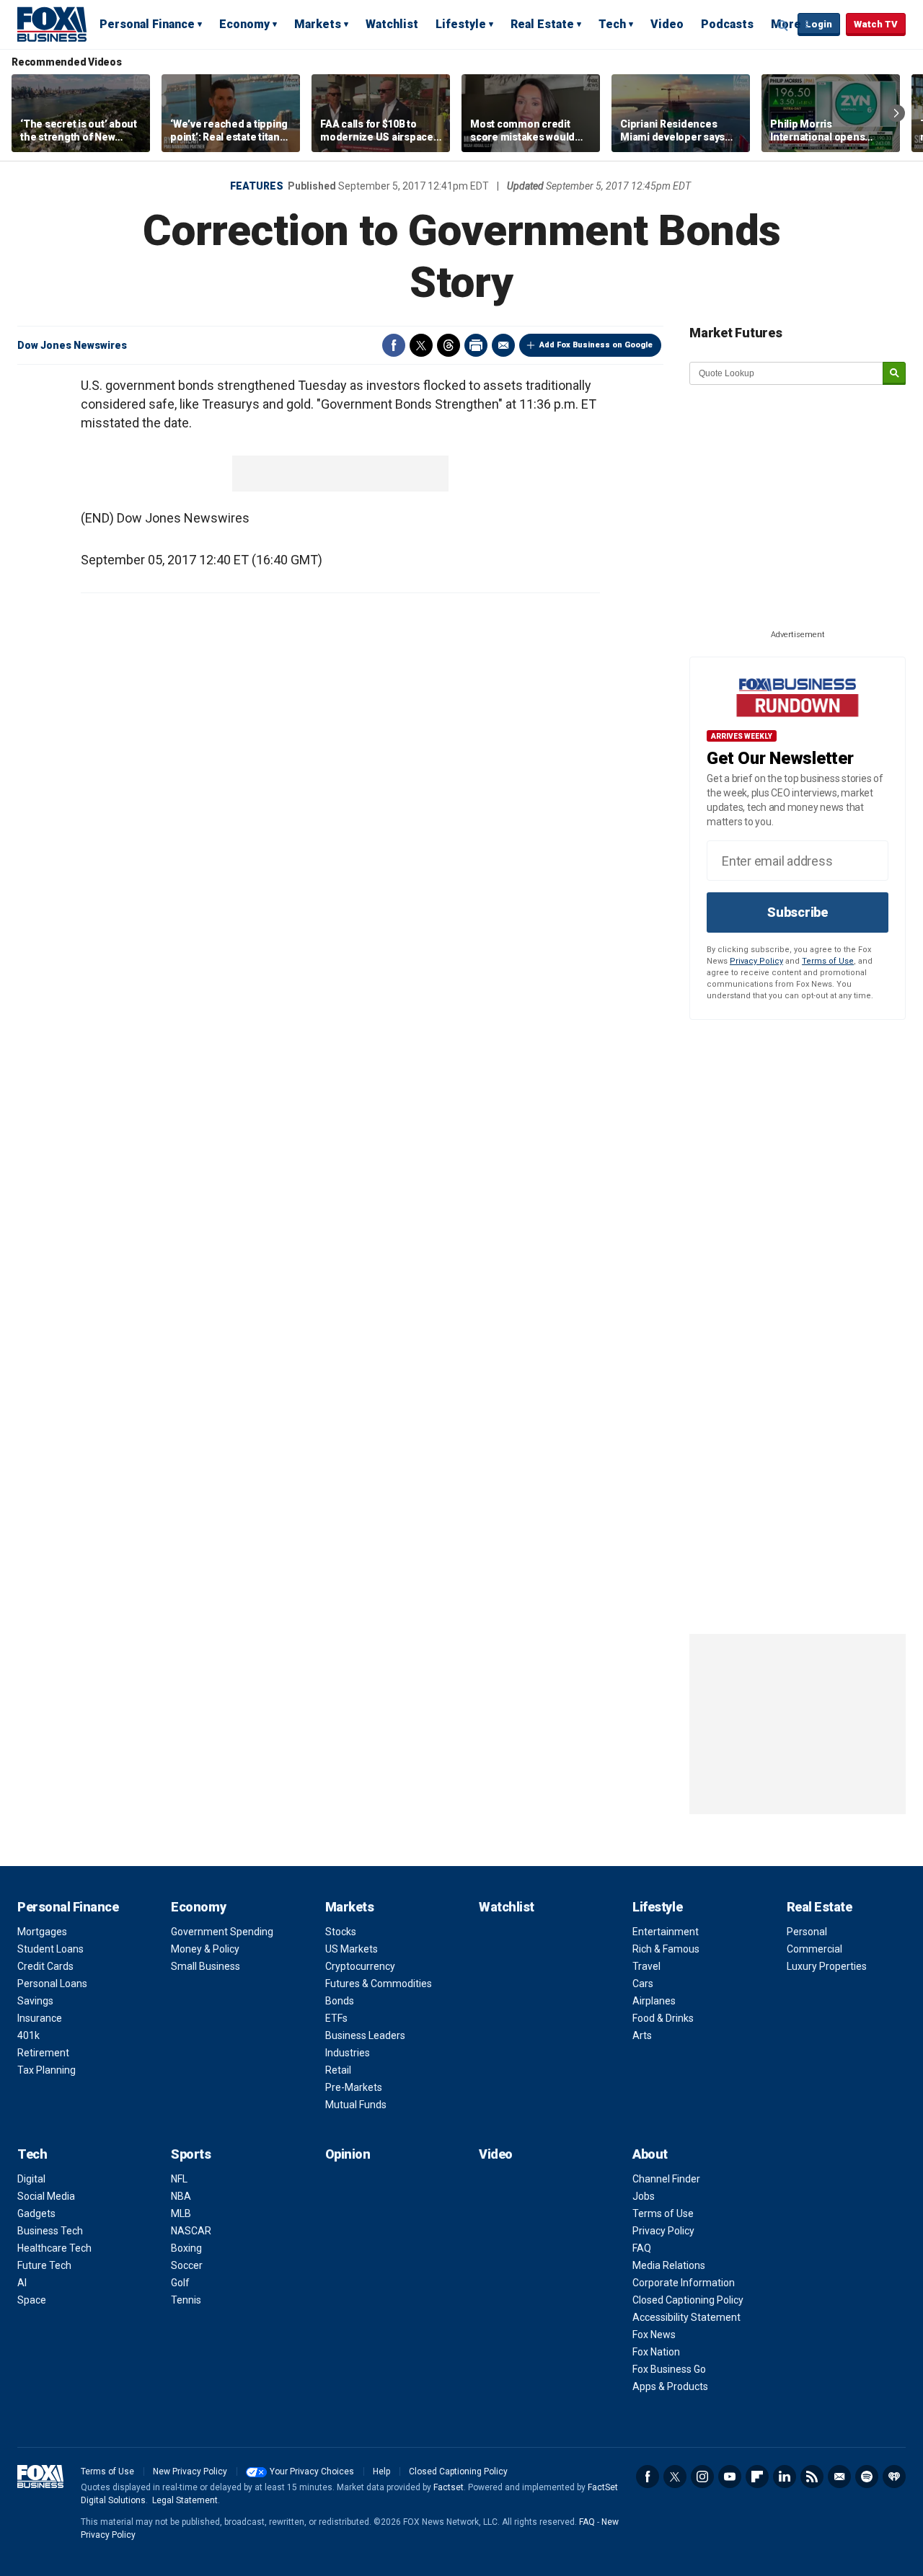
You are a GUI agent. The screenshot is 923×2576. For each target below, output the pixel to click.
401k (28, 2035)
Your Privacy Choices (312, 2471)
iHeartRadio (894, 2477)
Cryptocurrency (360, 1966)
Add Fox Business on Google (596, 345)
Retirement (43, 2053)
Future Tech (44, 2265)
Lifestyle (461, 24)
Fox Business (52, 24)
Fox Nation (656, 2352)
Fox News (654, 2335)
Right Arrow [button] (896, 113)
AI (22, 2283)
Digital (31, 2179)
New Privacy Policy (190, 2471)
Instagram (702, 2477)
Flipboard (757, 2477)
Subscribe (798, 912)
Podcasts (727, 24)
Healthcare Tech (54, 2248)
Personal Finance (147, 24)
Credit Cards (45, 1966)
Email (503, 345)
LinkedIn (785, 2477)
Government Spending (222, 1932)
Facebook (394, 345)
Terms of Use (828, 961)
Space (32, 2300)
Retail (338, 2070)
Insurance (40, 2018)
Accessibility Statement (686, 2317)
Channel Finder (666, 2179)
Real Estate (542, 24)
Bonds (340, 2001)
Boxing (186, 2248)
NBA (181, 2196)
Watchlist (392, 24)
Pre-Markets (354, 2087)
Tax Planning (47, 2070)
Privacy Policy (756, 961)
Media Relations (669, 2265)
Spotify (867, 2477)
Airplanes (654, 2001)
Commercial (814, 1949)
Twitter (421, 345)
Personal (807, 1932)
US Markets (352, 1949)
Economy (244, 24)
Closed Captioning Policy (688, 2300)
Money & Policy (205, 1949)
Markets (318, 24)
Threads (449, 345)
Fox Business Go (669, 2369)
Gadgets (36, 2213)
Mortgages (42, 1932)
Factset (449, 2487)
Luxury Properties (827, 1966)
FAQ (642, 2248)
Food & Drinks (663, 2018)
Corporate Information (684, 2283)
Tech (612, 24)
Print (476, 345)
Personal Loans (52, 1984)
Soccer (187, 2265)
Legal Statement (185, 2500)
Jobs (644, 2196)
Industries (348, 2053)
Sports (191, 2154)
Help (381, 2471)
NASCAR (191, 2231)
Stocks (341, 1932)
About (650, 2154)
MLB (181, 2213)
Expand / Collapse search (783, 25)
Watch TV (876, 24)
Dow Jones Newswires (72, 345)
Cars (643, 1984)
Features (257, 186)
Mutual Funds (356, 2105)
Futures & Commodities (379, 1984)
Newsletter (839, 2477)
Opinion (348, 2154)
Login (819, 24)
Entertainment (666, 1932)
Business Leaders (365, 2035)
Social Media (46, 2196)
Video (667, 24)
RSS (812, 2477)
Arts (642, 2035)
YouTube (730, 2477)
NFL (179, 2179)
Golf (180, 2283)
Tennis (186, 2300)
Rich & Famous (666, 1949)
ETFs (336, 2018)
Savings (35, 2001)
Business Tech (50, 2231)
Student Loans (50, 1949)
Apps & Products (670, 2386)
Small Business (206, 1966)
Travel (646, 1966)
